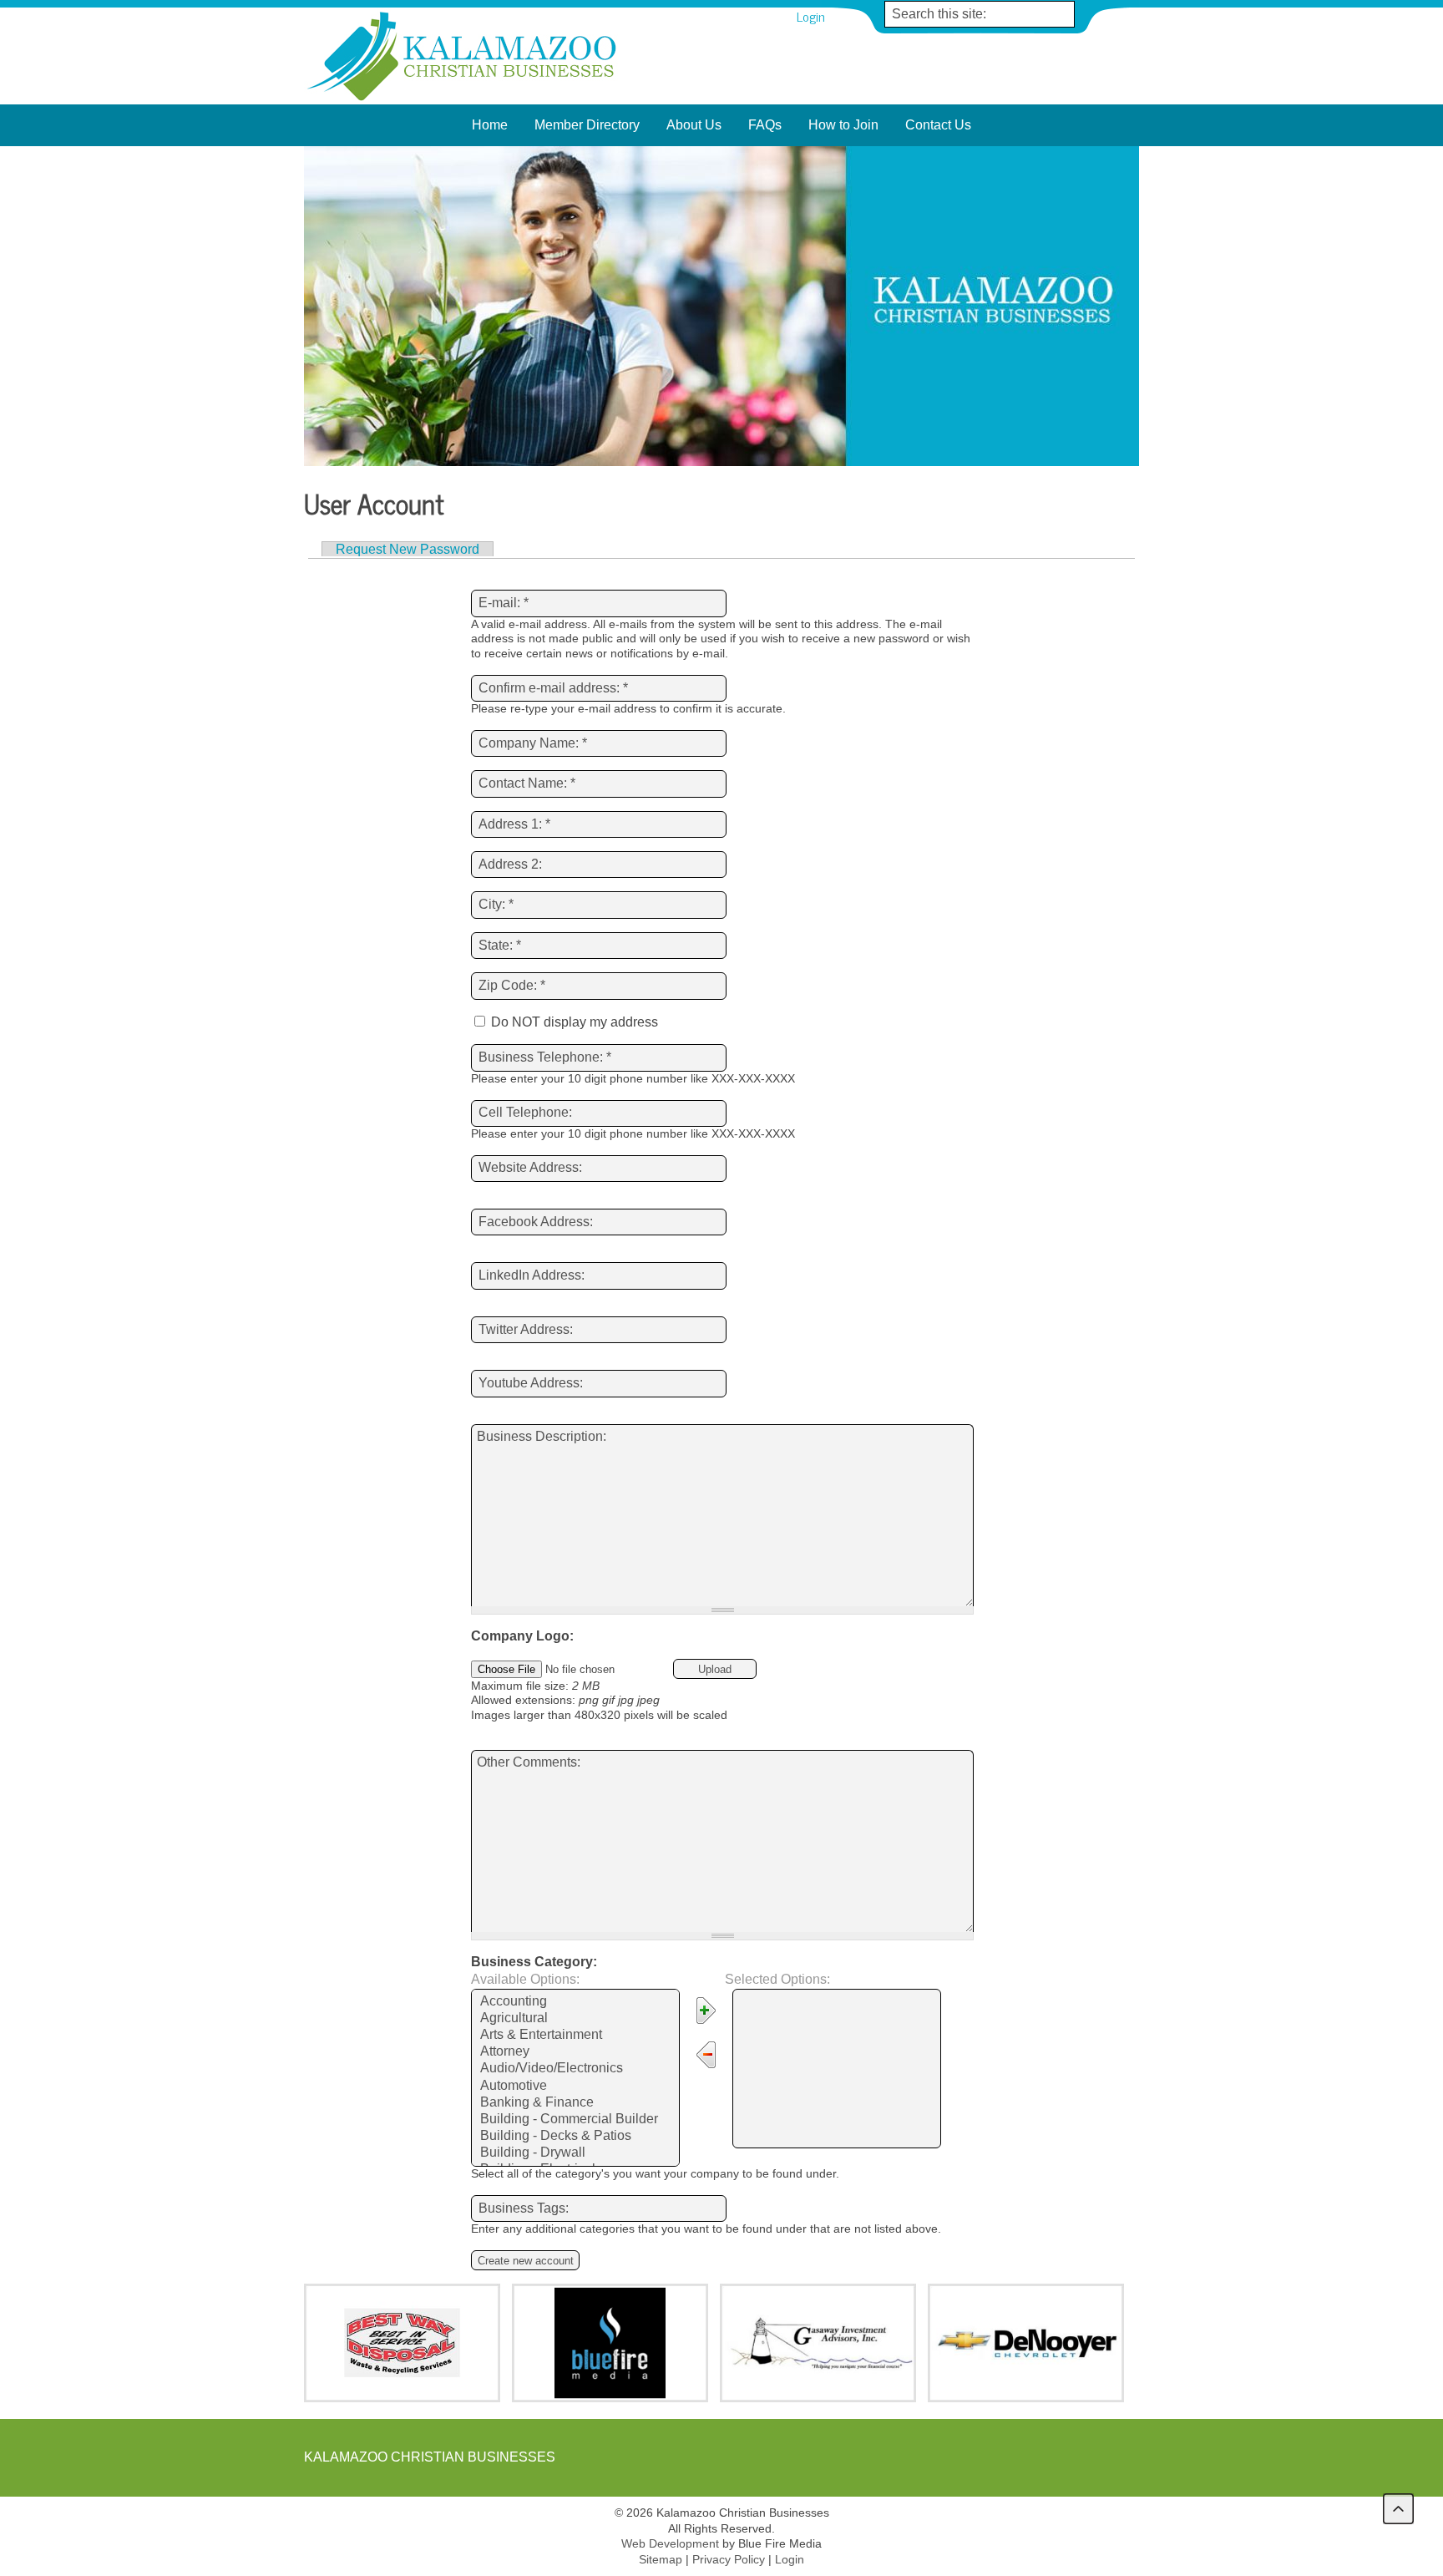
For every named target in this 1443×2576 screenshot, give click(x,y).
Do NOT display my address (573, 1022)
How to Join (843, 125)
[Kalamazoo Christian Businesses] (463, 100)
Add (710, 2013)
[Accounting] (575, 2002)
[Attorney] (575, 2052)
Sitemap (661, 2559)
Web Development (670, 2543)
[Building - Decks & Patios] (575, 2137)
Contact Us (938, 125)
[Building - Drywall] (575, 2153)
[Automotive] (575, 2087)
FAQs (765, 125)
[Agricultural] (575, 2019)
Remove (710, 2057)
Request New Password (408, 549)
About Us (694, 125)
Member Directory (587, 125)
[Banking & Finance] (575, 2103)
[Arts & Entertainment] (575, 2036)
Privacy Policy (729, 2559)
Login (811, 16)
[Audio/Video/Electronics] (575, 2069)
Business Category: (534, 1962)
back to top (1398, 2509)
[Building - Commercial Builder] (575, 2120)
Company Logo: (522, 1636)
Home (490, 125)
